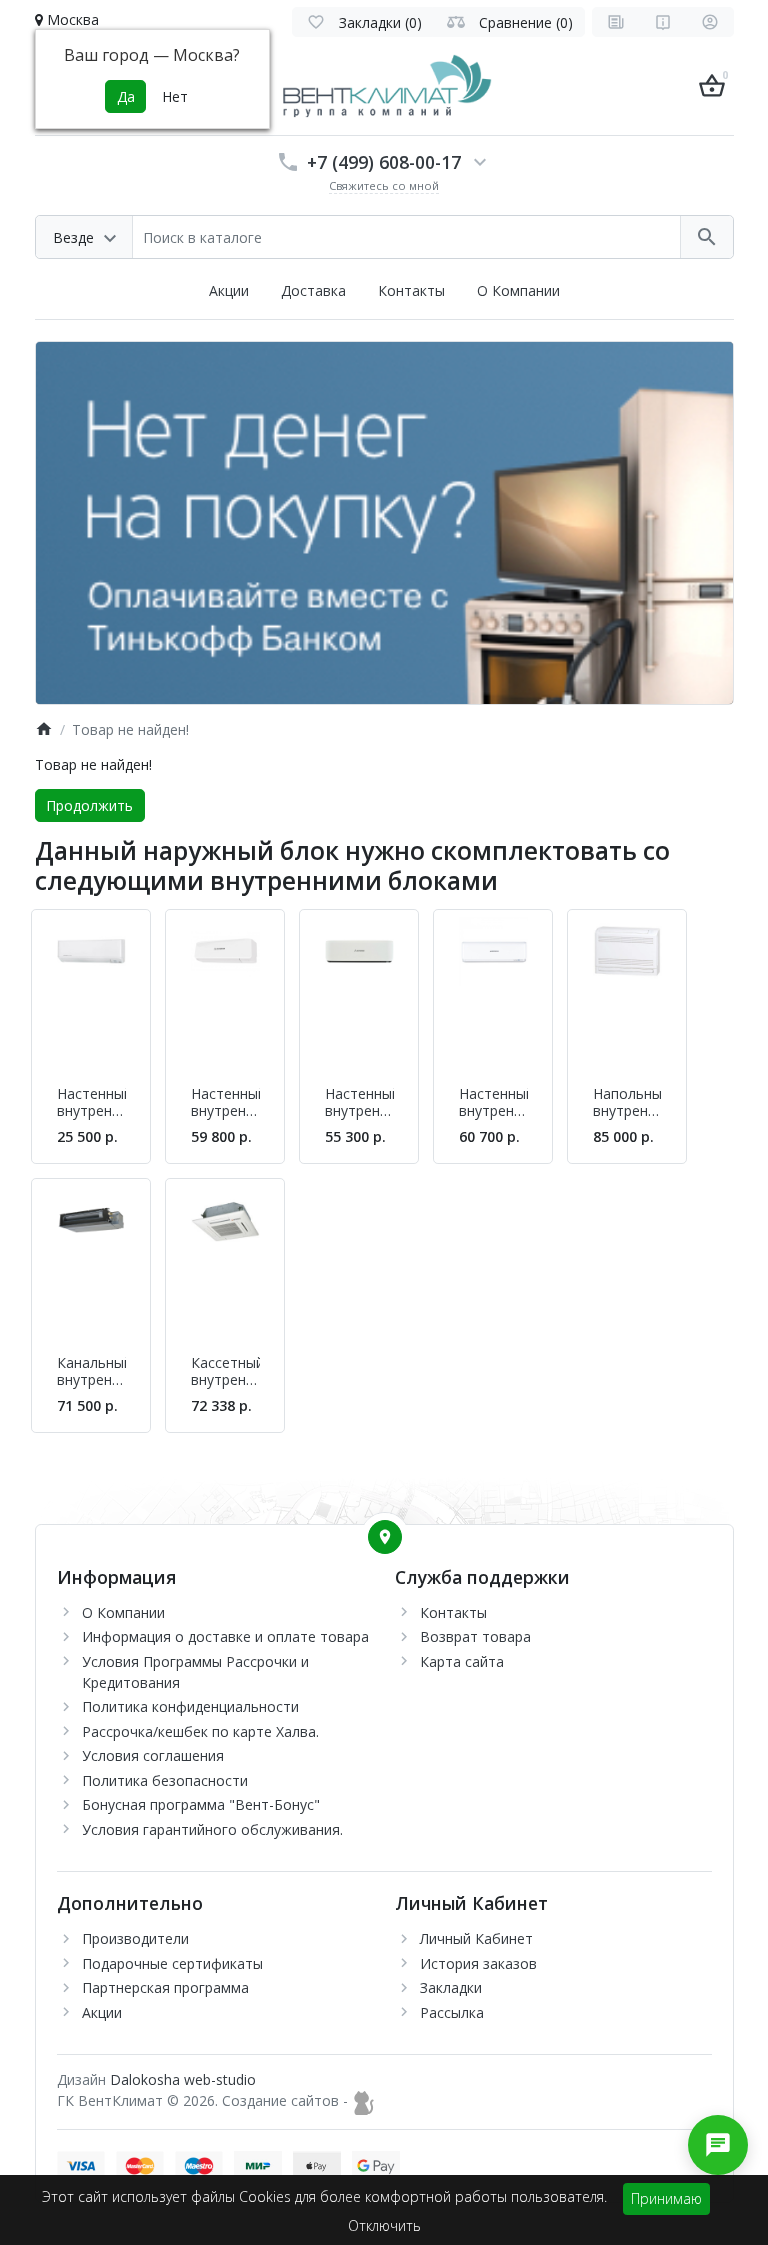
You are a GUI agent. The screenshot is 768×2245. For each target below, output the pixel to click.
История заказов (478, 1963)
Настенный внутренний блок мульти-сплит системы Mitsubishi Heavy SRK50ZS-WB (359, 1103)
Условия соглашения (153, 1755)
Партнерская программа (165, 1987)
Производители (135, 1938)
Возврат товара (475, 1636)
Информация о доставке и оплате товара (225, 1636)
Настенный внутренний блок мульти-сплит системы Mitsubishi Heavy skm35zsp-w (91, 1103)
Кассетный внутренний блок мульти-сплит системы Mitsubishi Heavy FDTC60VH (225, 1372)
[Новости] (616, 22)
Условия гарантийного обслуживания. (212, 1829)
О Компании (518, 290)
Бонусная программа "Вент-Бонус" (201, 1804)
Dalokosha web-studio (183, 2079)
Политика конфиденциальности (190, 1706)
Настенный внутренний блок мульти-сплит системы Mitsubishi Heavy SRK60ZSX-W (493, 1103)
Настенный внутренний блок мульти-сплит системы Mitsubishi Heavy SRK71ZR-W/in (225, 1103)
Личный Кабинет (476, 1938)
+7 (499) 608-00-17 (384, 162)
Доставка (313, 290)
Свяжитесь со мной (384, 185)
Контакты (411, 290)
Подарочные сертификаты (172, 1963)
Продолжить (89, 805)
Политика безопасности (165, 1780)
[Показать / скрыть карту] (385, 1537)
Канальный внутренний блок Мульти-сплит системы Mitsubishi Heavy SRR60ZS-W (91, 1372)
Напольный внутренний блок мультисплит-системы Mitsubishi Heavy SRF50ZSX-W (627, 1103)
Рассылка (452, 2012)
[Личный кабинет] (710, 22)
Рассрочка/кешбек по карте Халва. (200, 1731)
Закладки (451, 1987)
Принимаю (666, 2198)
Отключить (384, 2225)
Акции (229, 290)
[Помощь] (663, 22)
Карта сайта (462, 1661)
